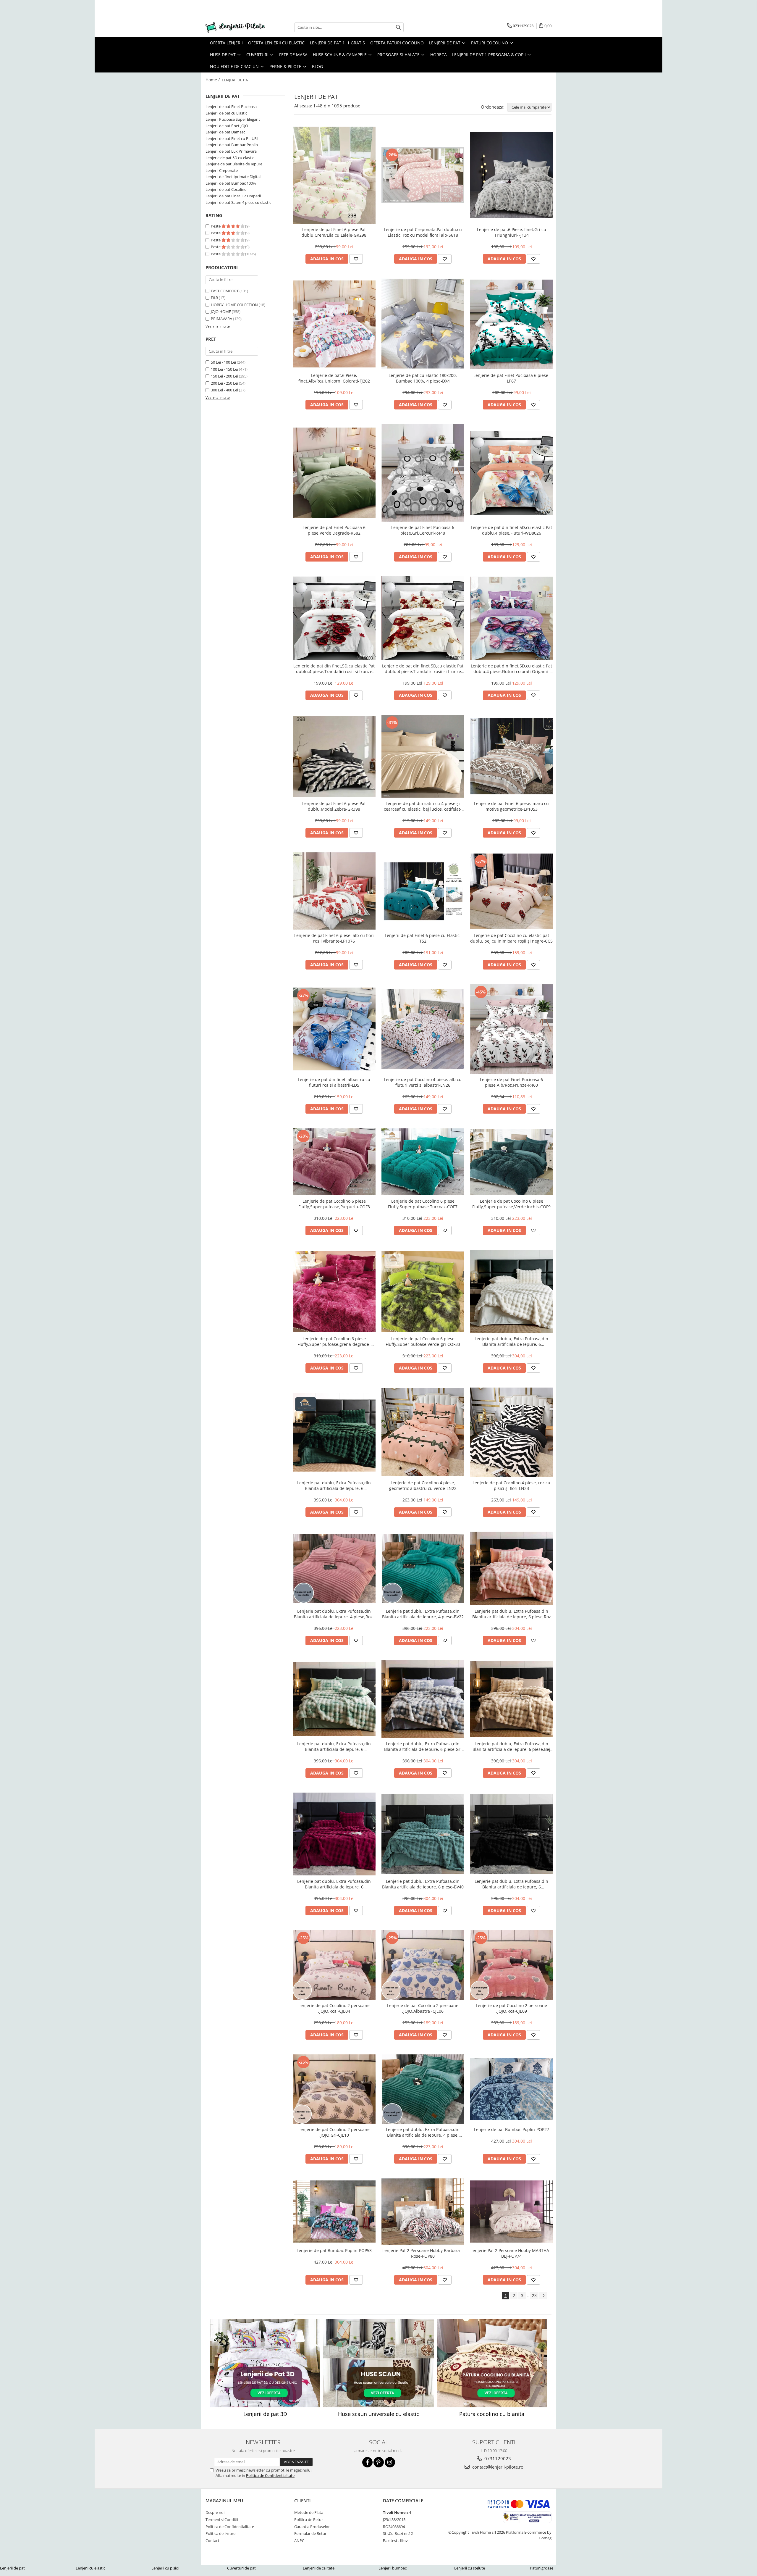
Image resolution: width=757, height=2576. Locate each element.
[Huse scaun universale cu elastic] (378, 2363)
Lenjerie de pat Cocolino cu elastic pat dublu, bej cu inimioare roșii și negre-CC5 (511, 938)
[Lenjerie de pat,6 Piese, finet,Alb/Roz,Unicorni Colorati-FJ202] (334, 324)
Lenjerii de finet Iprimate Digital (233, 177)
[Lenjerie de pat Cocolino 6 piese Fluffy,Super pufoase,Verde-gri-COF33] (423, 1291)
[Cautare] (398, 27)
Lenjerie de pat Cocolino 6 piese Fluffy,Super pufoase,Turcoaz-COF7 (423, 1204)
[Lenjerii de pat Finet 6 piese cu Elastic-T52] (423, 891)
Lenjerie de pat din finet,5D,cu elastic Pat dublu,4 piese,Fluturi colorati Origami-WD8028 (511, 669)
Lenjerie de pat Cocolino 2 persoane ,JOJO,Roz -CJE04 (334, 2008)
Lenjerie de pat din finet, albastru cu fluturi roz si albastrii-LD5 (334, 1082)
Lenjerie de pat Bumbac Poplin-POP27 (512, 2129)
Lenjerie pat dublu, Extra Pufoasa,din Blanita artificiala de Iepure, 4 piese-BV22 (423, 1614)
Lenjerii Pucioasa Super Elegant (233, 119)
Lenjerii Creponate (222, 170)
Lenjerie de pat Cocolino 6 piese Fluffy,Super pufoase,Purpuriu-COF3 (334, 1204)
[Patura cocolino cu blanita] (492, 2363)
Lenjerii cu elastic (90, 2568)
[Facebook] (367, 2462)
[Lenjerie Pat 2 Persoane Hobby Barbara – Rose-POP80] (423, 2212)
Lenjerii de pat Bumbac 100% (231, 183)
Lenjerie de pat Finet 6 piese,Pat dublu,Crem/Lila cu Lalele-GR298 (334, 232)
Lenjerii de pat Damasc (225, 132)
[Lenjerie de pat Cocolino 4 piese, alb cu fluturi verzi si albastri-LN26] (423, 1029)
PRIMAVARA (221, 319)
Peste (216, 226)
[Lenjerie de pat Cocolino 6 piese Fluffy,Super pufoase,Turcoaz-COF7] (423, 1162)
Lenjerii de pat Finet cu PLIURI (232, 138)
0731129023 (497, 2459)
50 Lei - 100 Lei (223, 362)
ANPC (299, 2540)
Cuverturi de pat (241, 2568)
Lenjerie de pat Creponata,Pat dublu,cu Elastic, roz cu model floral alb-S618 (423, 232)
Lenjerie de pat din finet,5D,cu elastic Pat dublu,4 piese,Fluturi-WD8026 (511, 530)
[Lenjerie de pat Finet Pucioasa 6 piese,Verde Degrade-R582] (334, 473)
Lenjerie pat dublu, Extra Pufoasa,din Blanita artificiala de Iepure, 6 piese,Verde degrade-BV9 (334, 1746)
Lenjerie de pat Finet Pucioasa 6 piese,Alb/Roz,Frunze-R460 (511, 1082)
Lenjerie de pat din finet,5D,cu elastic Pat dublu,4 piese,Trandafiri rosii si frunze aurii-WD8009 (423, 669)
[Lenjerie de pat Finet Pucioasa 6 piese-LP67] (512, 324)
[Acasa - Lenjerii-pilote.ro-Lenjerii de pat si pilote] (235, 27)
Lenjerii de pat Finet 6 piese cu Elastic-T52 (423, 938)
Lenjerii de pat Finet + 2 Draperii (233, 196)
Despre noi (215, 2512)
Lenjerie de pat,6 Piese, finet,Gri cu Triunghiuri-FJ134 (512, 232)
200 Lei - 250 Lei (224, 383)
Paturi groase (542, 2568)
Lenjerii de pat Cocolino (226, 189)
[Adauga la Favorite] (356, 259)
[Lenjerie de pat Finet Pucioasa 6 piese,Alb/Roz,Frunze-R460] (512, 1029)
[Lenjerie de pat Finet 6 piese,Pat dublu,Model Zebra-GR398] (334, 756)
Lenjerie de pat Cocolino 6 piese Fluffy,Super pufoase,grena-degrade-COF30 (334, 1341)
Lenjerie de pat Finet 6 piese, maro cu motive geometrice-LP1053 (511, 806)
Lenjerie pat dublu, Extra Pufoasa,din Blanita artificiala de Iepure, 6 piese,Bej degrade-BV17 (511, 1746)
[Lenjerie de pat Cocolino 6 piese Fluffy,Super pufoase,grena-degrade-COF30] (334, 1291)
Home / (213, 80)
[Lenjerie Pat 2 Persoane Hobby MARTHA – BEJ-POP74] (512, 2212)
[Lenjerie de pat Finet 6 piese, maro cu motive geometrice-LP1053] (512, 756)
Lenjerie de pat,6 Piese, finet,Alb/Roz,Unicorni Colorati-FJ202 (334, 378)
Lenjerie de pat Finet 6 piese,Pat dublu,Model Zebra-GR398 (334, 806)
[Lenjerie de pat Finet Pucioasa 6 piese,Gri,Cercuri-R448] (423, 473)
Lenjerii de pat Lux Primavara (231, 151)
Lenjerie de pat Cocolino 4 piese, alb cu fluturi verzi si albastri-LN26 (423, 1082)
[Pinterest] (379, 2462)
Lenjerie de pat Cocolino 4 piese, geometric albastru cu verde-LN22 (423, 1485)
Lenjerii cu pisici (165, 2568)
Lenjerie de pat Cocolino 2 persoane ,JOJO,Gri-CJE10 (334, 2132)
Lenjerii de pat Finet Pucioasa (231, 107)
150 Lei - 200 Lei (224, 376)
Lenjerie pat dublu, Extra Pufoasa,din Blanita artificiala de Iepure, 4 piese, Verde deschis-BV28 (423, 2132)
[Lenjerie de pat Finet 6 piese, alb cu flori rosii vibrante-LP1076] (334, 891)
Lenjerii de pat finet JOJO (227, 126)
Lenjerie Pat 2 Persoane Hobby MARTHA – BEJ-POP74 (511, 2253)
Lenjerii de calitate (319, 2568)
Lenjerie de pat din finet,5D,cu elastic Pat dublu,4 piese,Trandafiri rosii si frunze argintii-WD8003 (334, 669)
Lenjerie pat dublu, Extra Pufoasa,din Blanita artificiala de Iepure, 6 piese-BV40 (423, 1884)
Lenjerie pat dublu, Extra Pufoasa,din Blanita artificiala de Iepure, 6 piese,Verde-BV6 (334, 1485)
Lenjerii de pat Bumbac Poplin (232, 145)
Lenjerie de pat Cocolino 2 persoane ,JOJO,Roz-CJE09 (511, 2008)
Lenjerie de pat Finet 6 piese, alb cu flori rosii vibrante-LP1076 (334, 938)
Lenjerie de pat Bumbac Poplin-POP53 (334, 2250)
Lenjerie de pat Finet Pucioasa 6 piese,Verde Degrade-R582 (334, 530)
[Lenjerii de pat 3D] (265, 2363)
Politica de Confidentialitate (270, 2475)
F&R (214, 298)
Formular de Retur (310, 2533)
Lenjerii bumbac (393, 2568)
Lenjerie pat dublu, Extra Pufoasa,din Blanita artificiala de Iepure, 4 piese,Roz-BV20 (334, 1614)
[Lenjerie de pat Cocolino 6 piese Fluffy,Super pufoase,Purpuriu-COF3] (334, 1162)
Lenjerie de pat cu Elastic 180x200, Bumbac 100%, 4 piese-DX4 (423, 378)
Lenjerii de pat (12, 2568)
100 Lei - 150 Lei (224, 369)
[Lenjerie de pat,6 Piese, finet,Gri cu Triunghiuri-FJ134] (512, 175)
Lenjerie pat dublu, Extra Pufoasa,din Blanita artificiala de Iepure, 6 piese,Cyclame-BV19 (334, 1884)
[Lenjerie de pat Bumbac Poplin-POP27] (512, 2089)
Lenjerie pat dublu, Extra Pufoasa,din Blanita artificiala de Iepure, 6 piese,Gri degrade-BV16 (423, 1746)
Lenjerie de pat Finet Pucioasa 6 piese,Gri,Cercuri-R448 (423, 530)
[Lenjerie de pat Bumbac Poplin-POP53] (334, 2212)
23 (534, 2295)
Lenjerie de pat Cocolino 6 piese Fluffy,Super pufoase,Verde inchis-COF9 (511, 1204)
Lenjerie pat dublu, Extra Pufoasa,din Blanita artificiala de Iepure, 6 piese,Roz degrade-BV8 (512, 1614)
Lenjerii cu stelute (470, 2568)
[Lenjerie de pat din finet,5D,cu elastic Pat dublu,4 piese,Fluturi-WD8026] (512, 473)
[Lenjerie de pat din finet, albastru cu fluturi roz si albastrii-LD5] (334, 1029)
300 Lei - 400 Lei (224, 390)
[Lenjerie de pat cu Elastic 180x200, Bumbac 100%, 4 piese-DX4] (423, 324)
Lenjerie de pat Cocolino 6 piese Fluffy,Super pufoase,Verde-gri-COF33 (423, 1341)
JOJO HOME (221, 312)
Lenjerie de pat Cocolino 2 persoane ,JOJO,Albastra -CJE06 (423, 2008)
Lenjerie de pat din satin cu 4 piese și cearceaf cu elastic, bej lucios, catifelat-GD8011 (423, 806)
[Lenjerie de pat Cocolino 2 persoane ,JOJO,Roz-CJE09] (512, 1965)
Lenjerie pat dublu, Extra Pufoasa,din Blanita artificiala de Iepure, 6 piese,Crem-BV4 (511, 1341)
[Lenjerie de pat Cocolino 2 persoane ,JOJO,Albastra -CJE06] (423, 1965)
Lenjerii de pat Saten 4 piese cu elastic (238, 202)
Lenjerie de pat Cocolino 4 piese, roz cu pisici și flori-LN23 (511, 1485)
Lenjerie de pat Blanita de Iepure (234, 164)
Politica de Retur (309, 2519)
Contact (212, 2540)
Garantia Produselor (312, 2527)
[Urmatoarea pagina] (543, 2296)
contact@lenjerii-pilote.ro (497, 2467)
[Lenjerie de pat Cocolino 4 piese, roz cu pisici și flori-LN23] (512, 1432)
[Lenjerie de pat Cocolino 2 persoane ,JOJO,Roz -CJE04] (334, 1965)
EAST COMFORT (225, 291)
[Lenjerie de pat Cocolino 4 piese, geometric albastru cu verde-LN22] (423, 1432)
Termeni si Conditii (222, 2519)
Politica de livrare (220, 2533)
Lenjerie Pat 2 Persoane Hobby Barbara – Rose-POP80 (423, 2253)
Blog (317, 66)
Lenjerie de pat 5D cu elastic (230, 158)
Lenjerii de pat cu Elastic (226, 113)
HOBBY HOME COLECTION (234, 305)
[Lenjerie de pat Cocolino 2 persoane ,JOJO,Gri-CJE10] (334, 2089)
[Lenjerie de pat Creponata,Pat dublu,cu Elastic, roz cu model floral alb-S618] (423, 175)
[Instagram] (390, 2462)
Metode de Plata (309, 2512)
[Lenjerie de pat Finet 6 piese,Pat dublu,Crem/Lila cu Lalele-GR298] (334, 175)
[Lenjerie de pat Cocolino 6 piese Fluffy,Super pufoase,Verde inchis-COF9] (512, 1162)
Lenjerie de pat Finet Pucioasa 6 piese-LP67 (512, 378)
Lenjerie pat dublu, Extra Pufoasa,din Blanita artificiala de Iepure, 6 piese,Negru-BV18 (511, 1884)
